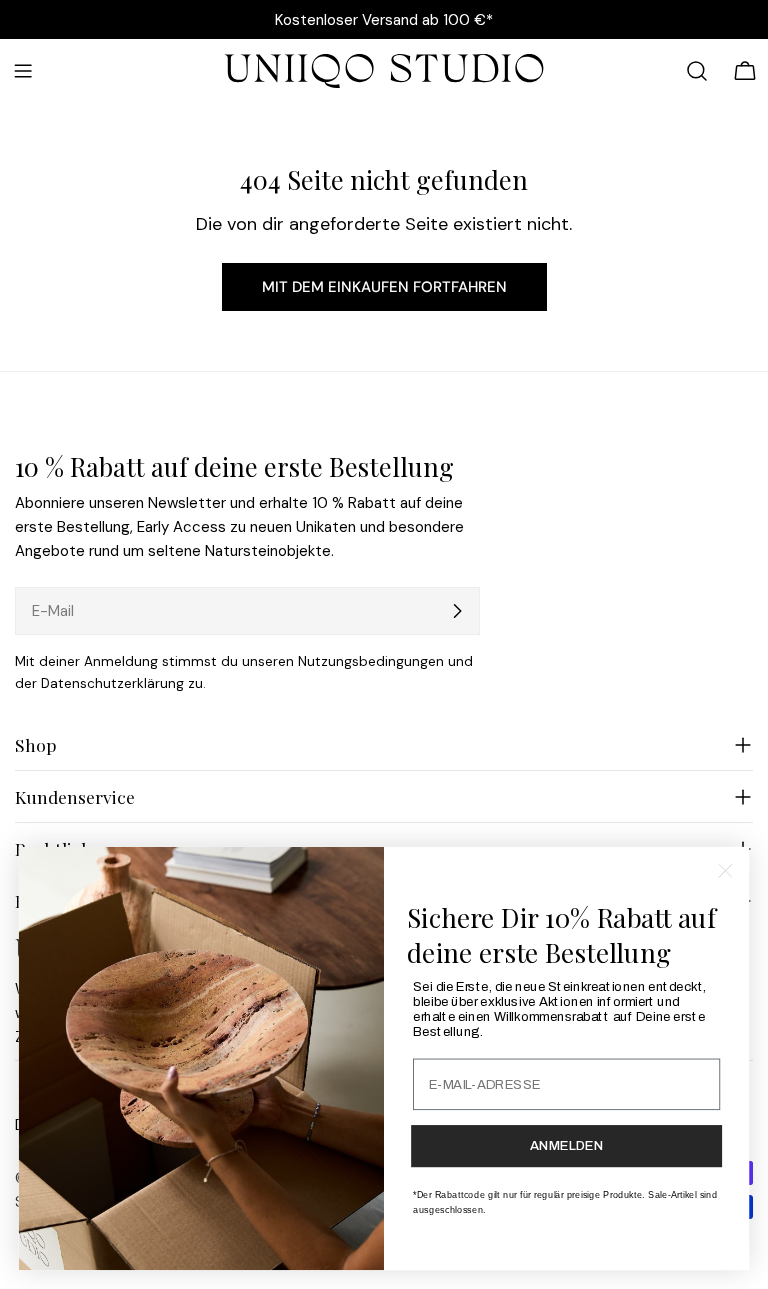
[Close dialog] (725, 871)
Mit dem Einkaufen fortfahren (384, 287)
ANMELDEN (566, 1146)
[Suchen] (697, 71)
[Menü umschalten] (23, 71)
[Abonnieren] (457, 611)
